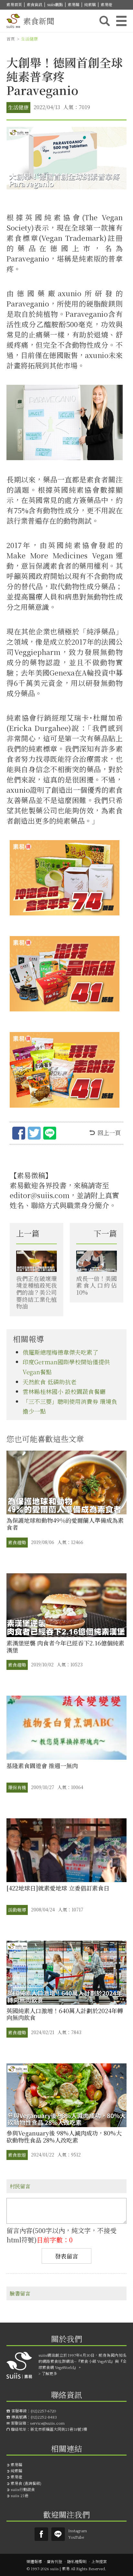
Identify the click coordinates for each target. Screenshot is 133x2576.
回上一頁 (109, 1132)
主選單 (121, 21)
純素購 (90, 4)
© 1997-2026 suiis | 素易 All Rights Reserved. (66, 2568)
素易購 (74, 4)
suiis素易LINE (58, 2534)
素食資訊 (35, 4)
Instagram (77, 2530)
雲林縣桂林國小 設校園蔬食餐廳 (64, 1391)
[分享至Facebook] (19, 1134)
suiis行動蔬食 (23, 2489)
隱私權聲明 (77, 2561)
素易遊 (107, 4)
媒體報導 (34, 2561)
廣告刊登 (55, 2561)
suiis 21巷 (20, 2495)
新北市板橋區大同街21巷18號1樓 (59, 2429)
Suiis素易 (41, 2534)
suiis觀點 (55, 4)
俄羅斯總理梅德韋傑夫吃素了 (60, 1352)
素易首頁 (14, 4)
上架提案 (99, 2561)
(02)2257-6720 (43, 2411)
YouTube (76, 2537)
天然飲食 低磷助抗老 (50, 1382)
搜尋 (105, 21)
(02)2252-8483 (44, 2417)
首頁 (11, 39)
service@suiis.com (47, 2423)
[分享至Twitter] (34, 1134)
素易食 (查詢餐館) (26, 2483)
